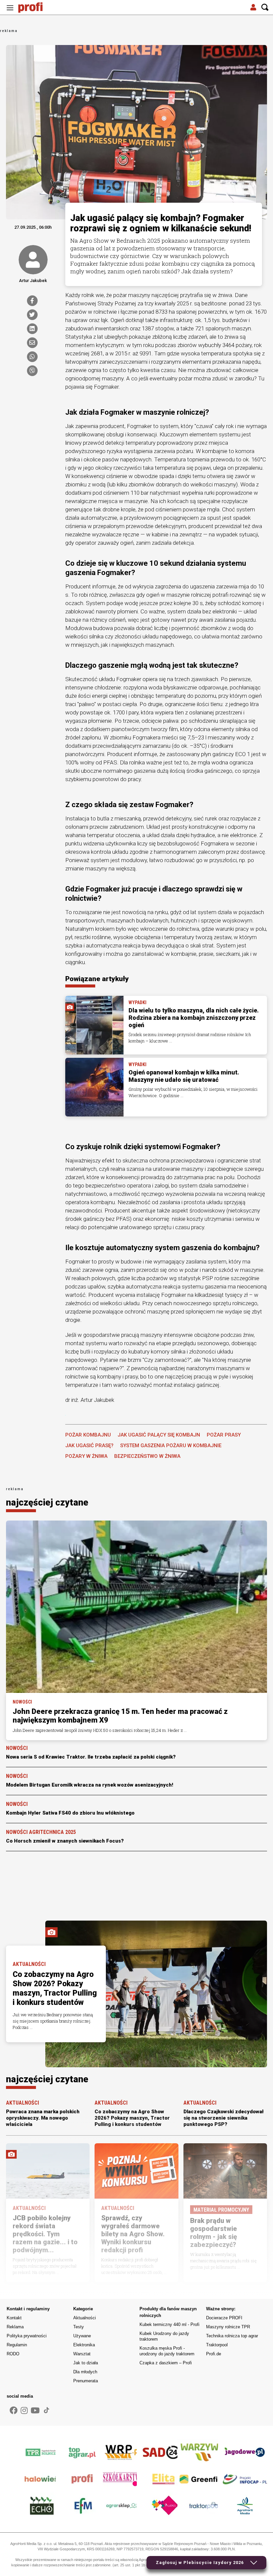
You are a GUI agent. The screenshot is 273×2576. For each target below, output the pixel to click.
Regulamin (17, 2345)
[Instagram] (24, 2411)
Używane (82, 2336)
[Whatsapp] (32, 357)
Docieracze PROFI (224, 2318)
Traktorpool (217, 2345)
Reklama (15, 2327)
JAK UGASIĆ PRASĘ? (89, 1446)
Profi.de (214, 2354)
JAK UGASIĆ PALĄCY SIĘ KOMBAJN (159, 1435)
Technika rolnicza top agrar (232, 2336)
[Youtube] (35, 2411)
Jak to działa (86, 2363)
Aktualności (85, 2318)
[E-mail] (32, 343)
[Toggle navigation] (10, 8)
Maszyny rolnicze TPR (228, 2327)
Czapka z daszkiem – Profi (166, 2363)
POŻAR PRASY (224, 1435)
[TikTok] (47, 2410)
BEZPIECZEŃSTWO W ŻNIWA (147, 1456)
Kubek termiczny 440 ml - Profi (169, 2324)
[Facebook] (32, 301)
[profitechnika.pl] (35, 8)
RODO (13, 2354)
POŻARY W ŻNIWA (86, 1456)
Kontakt (14, 2318)
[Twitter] (32, 315)
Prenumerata (86, 2381)
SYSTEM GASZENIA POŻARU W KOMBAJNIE (171, 1446)
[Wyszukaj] (265, 8)
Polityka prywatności (27, 2336)
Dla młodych (85, 2372)
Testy (79, 2327)
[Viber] (32, 371)
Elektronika (84, 2345)
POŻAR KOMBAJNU (88, 1435)
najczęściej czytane (47, 1503)
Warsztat (82, 2354)
